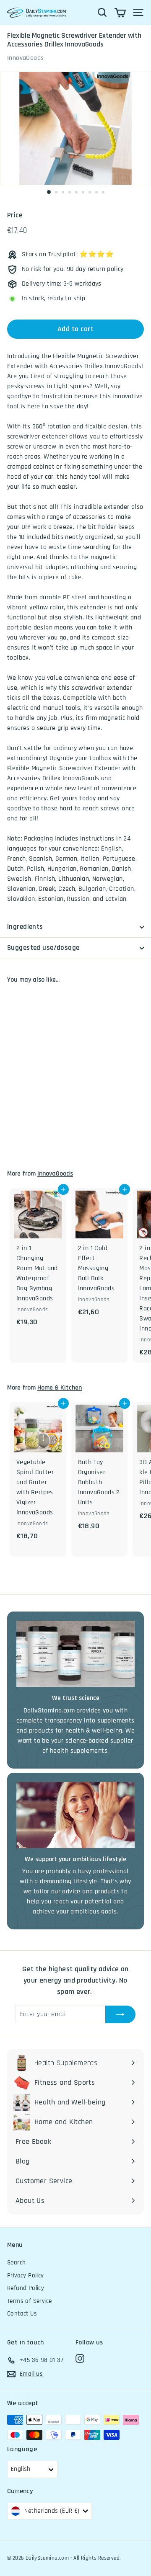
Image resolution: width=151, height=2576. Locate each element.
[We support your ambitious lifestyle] (75, 1815)
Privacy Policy (26, 2276)
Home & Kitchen (60, 1388)
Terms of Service (29, 2301)
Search (16, 2263)
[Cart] (120, 13)
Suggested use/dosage (43, 948)
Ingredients (25, 927)
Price (15, 215)
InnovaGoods (25, 58)
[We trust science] (75, 1654)
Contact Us (22, 2314)
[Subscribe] (120, 2014)
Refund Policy (26, 2288)
